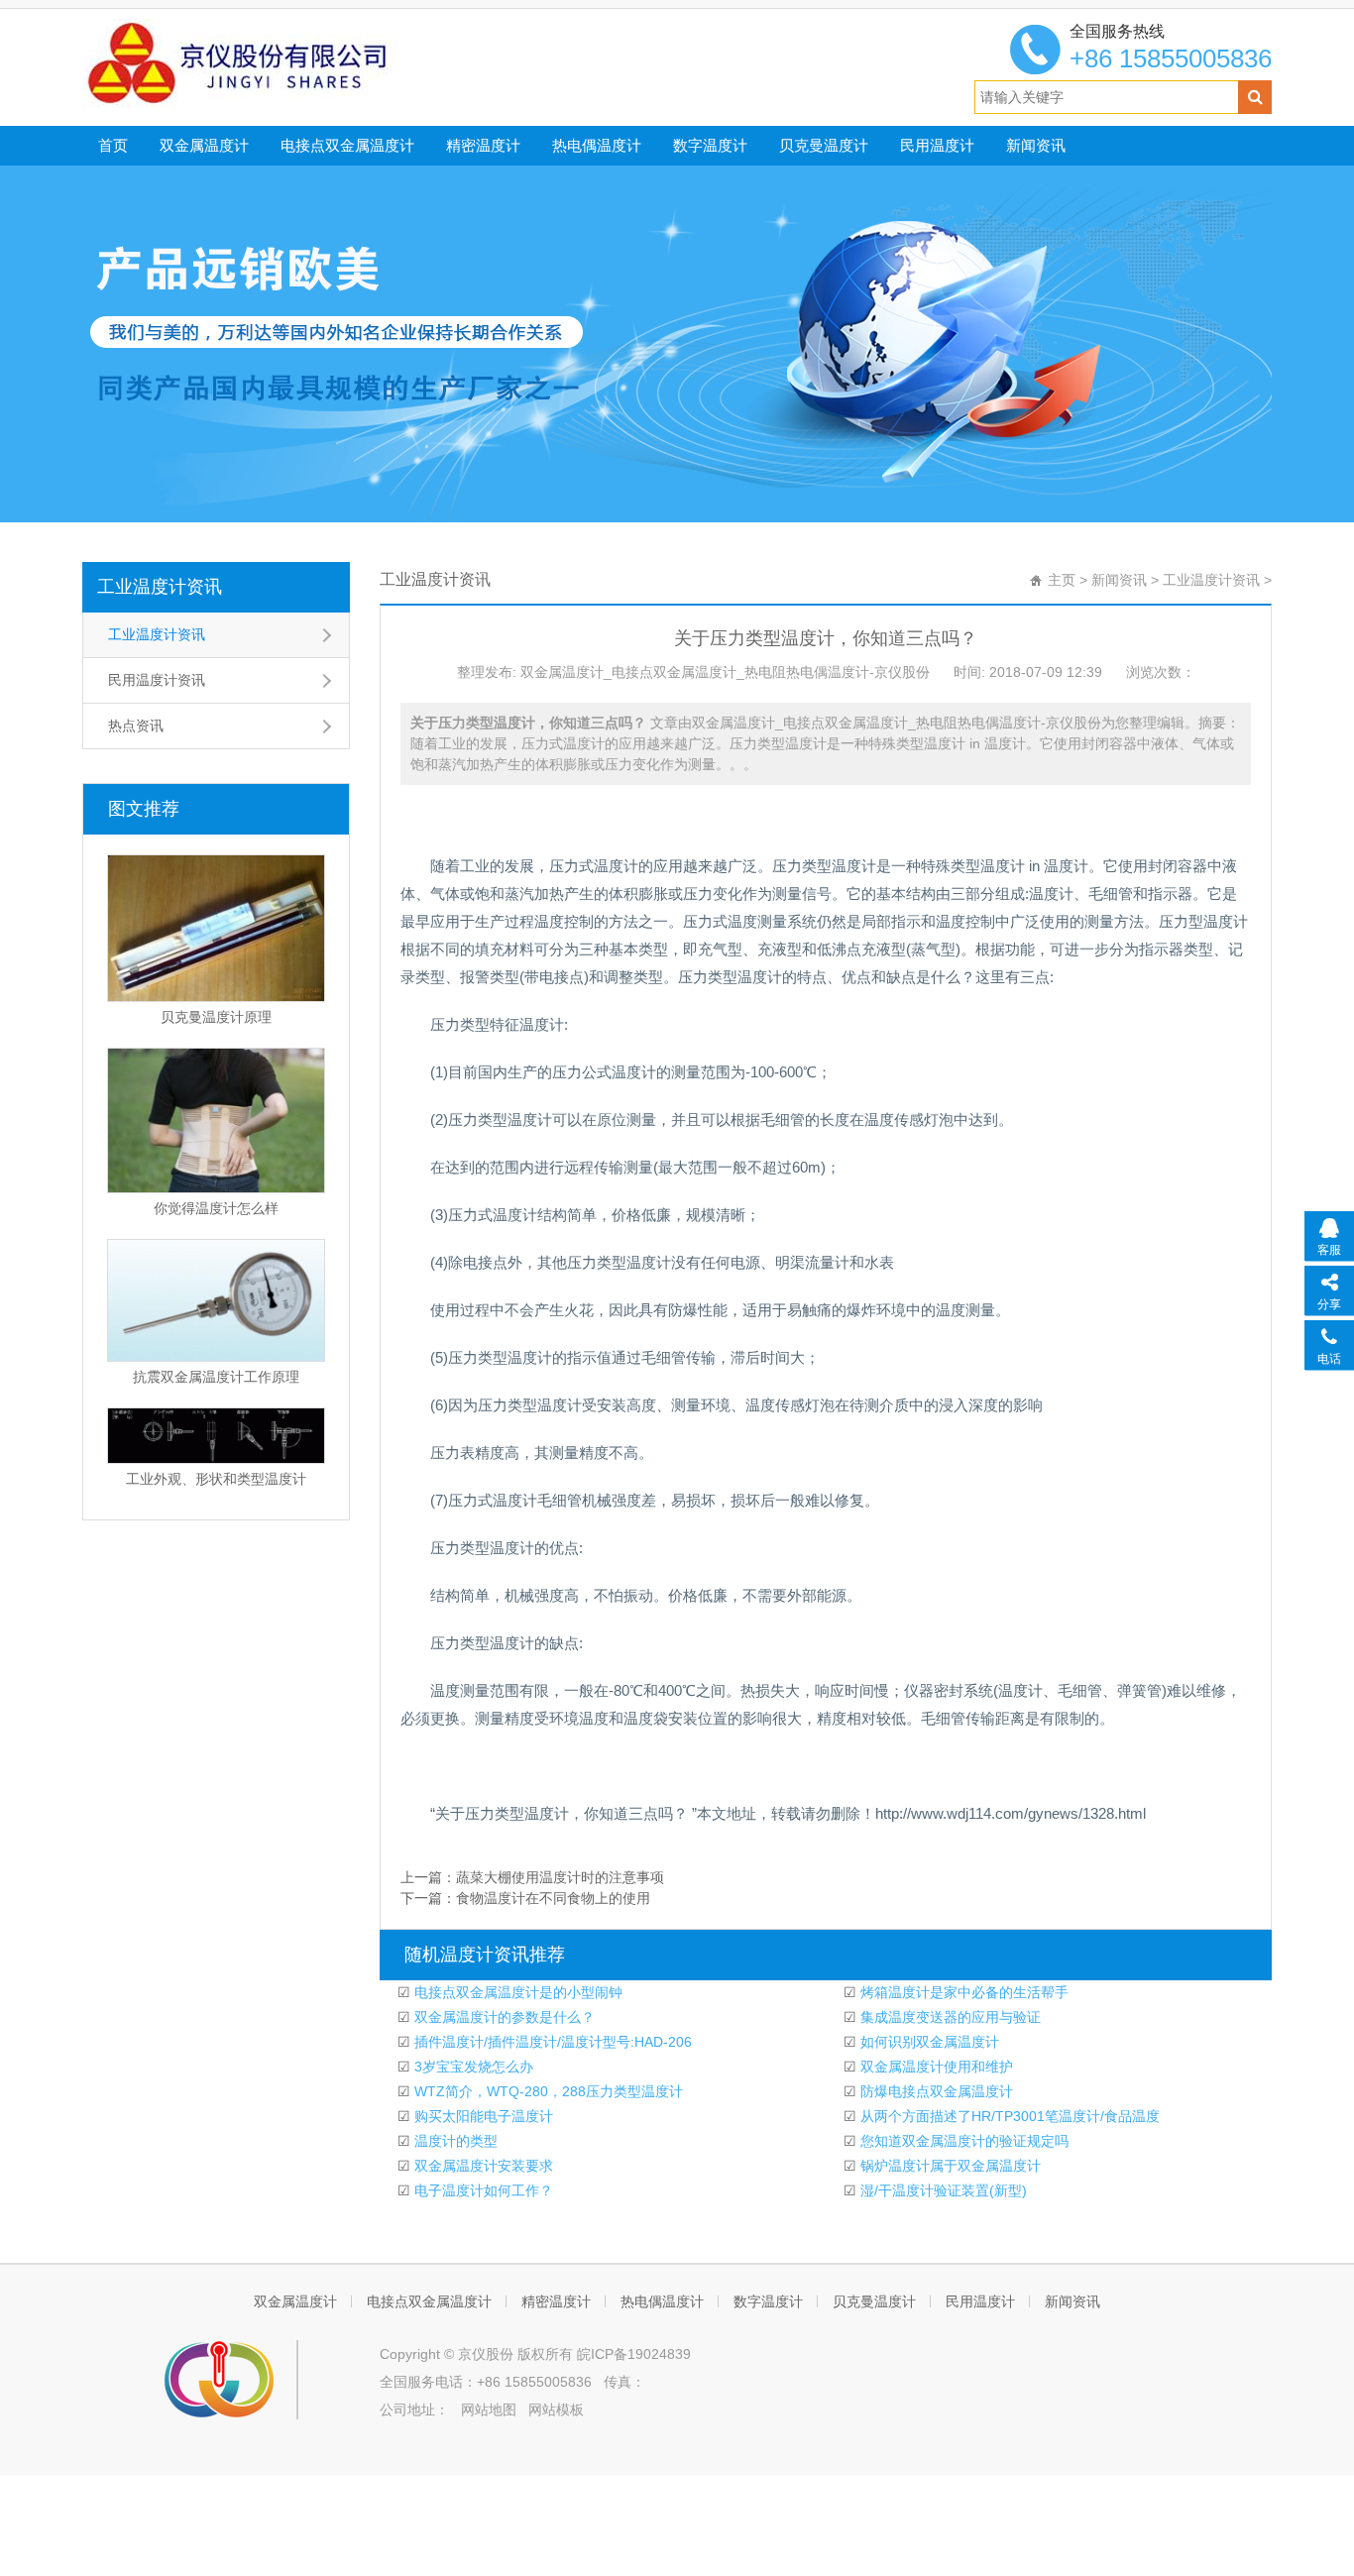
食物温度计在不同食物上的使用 (553, 1898)
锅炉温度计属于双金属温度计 (949, 2166)
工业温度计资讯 (160, 587)
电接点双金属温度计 (347, 145)
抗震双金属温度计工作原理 (216, 1377)
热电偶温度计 (597, 145)
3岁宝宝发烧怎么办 (472, 2067)
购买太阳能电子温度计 (482, 2116)
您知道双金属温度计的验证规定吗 (962, 2141)
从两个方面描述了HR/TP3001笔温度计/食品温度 (1008, 2116)
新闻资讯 (1036, 145)
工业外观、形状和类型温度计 (216, 1479)
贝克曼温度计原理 (216, 1017)
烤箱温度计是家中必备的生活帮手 (962, 1992)
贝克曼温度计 (824, 145)
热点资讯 (136, 726)
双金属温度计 (204, 145)
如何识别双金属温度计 (928, 2042)
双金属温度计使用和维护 (935, 2067)
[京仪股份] (282, 62)
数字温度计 (710, 145)
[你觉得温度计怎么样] (216, 1120)
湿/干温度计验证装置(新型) (942, 2190)
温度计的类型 (454, 2141)
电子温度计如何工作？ (482, 2190)
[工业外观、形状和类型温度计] (216, 1436)
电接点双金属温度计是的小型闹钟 (516, 1992)
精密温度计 (483, 145)
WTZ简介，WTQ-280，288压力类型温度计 (547, 2091)
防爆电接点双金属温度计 (935, 2091)
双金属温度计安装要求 (482, 2166)
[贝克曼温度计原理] (216, 928)
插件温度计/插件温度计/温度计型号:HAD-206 (551, 2042)
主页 (1062, 580)
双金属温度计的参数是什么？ (503, 2017)
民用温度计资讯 (157, 680)
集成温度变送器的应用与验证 (949, 2017)
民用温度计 (937, 145)
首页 (113, 145)
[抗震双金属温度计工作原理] (216, 1300)
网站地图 (489, 2409)
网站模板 (556, 2409)
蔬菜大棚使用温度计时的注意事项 (560, 1877)
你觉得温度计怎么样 (216, 1208)
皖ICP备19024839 (634, 2354)
